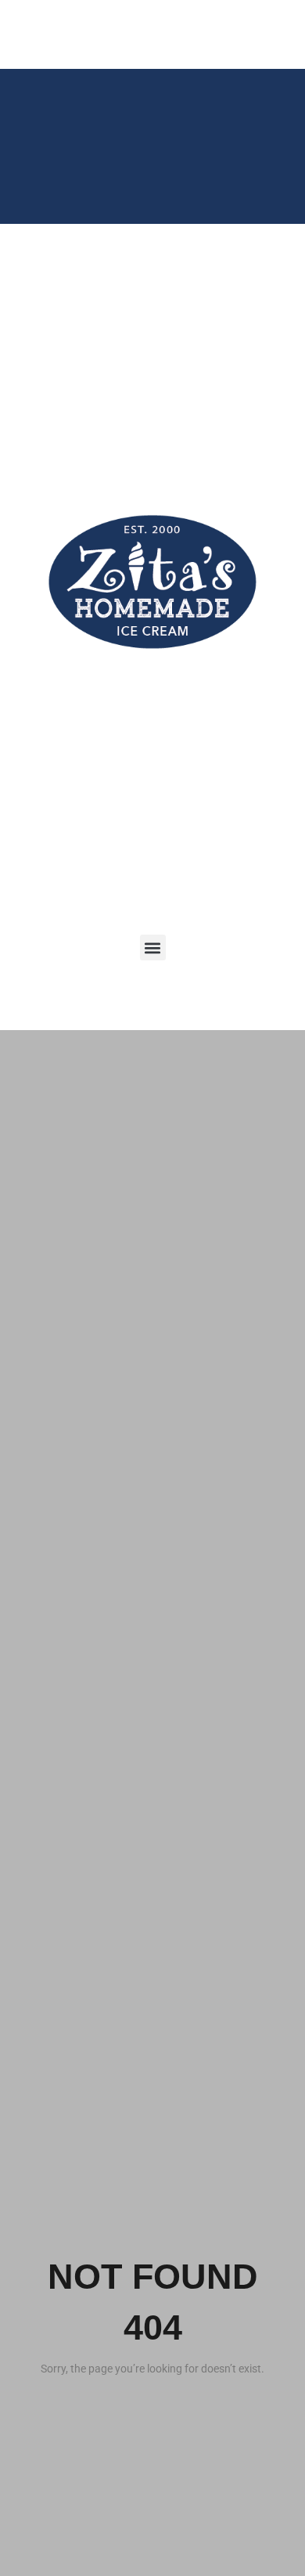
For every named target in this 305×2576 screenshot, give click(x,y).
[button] (153, 948)
